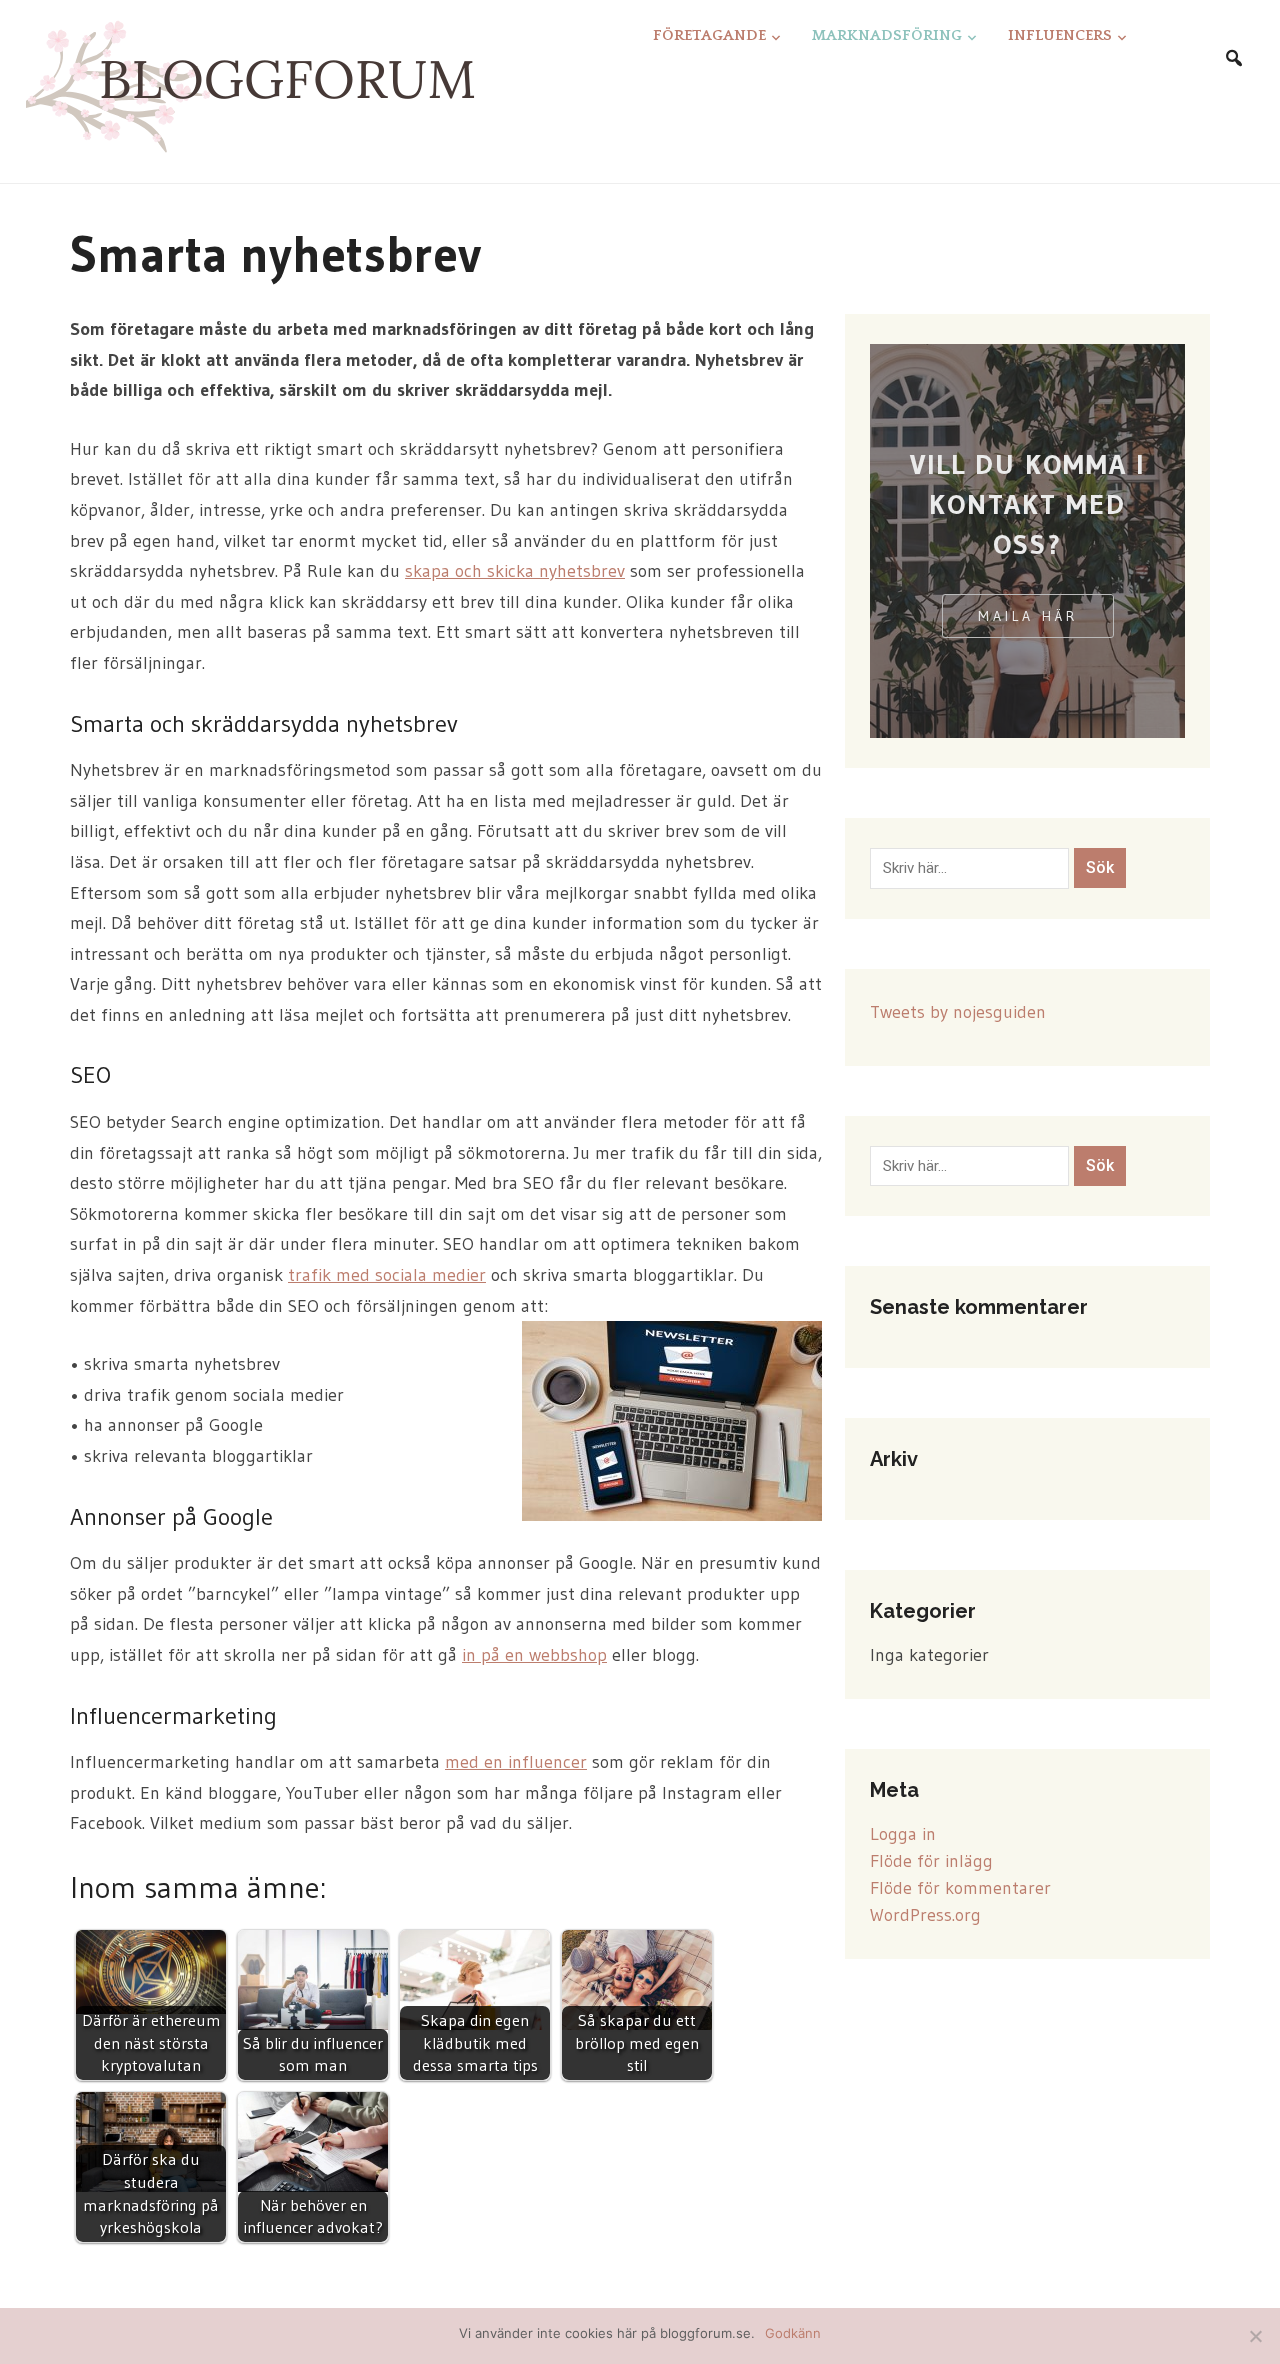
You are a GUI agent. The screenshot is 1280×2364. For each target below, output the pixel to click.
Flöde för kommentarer (960, 1888)
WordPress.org (925, 1915)
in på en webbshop (534, 1655)
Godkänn (793, 2333)
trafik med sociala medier (387, 1275)
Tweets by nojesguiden (958, 1012)
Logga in (903, 1834)
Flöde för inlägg (931, 1861)
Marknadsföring (887, 35)
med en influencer (516, 1762)
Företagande (709, 35)
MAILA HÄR (1028, 616)
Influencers (1060, 35)
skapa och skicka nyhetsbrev (515, 571)
